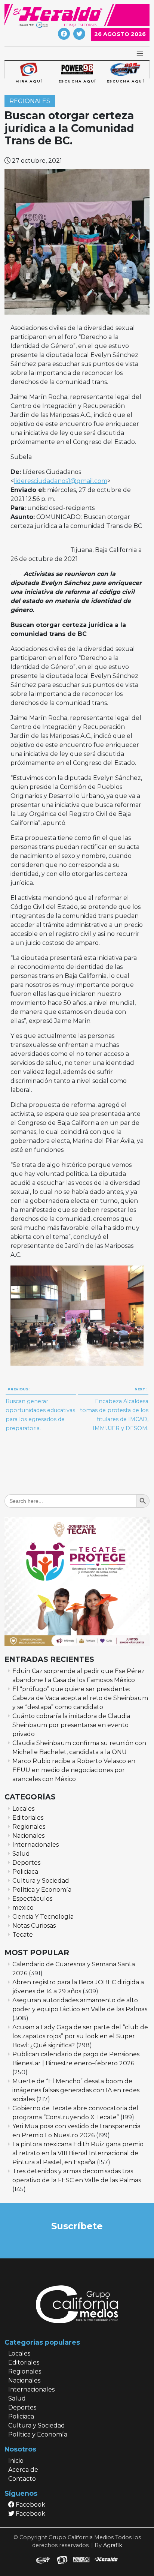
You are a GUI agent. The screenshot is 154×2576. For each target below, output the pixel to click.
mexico (23, 1908)
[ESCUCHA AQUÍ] (77, 70)
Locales (23, 1809)
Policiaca (25, 1872)
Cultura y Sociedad (41, 1881)
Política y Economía (42, 1890)
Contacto (22, 2479)
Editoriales (28, 1818)
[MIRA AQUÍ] (29, 70)
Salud (21, 1854)
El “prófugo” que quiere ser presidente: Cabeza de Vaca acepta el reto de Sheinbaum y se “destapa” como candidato (80, 1698)
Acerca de (23, 2470)
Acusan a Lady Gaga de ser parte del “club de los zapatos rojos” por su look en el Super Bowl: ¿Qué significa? (80, 2036)
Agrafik (113, 2545)
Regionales (30, 101)
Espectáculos (32, 1899)
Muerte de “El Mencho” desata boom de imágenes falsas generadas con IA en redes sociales (76, 2090)
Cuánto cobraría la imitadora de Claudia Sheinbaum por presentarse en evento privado (71, 1725)
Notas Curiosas (34, 1926)
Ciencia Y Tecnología (43, 1917)
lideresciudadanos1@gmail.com (61, 481)
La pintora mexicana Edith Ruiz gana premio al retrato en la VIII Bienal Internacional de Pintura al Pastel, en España (78, 2153)
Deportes (26, 1863)
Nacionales (28, 1836)
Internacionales (36, 1845)
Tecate (23, 1935)
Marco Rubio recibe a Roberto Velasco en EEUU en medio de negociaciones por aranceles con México (74, 1770)
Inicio (16, 2461)
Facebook (30, 2505)
